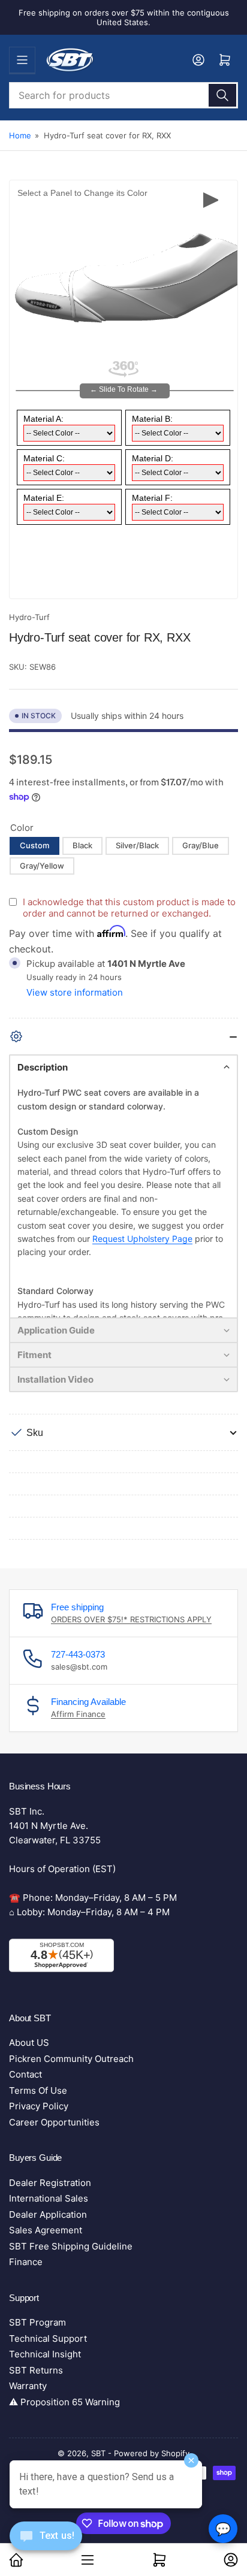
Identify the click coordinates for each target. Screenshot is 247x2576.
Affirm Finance (78, 1714)
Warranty (28, 2386)
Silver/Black (137, 845)
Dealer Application (48, 2214)
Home (20, 135)
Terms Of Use (38, 2090)
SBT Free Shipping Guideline (71, 2246)
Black (82, 845)
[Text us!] (46, 2545)
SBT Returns (36, 2370)
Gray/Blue (201, 845)
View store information (75, 992)
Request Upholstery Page (142, 1239)
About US (29, 2043)
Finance (26, 2262)
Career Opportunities (54, 2122)
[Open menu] (22, 60)
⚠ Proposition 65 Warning (64, 2402)
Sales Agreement (46, 2230)
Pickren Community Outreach (71, 2059)
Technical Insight (45, 2354)
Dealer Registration (50, 2183)
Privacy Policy (39, 2106)
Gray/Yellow (42, 866)
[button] (123, 1067)
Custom (34, 845)
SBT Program (37, 2322)
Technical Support (48, 2338)
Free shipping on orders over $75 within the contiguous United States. (124, 17)
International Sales (49, 2198)
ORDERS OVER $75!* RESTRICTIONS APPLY (131, 1619)
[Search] (222, 95)
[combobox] (123, 95)
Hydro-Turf (29, 617)
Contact (25, 2074)
